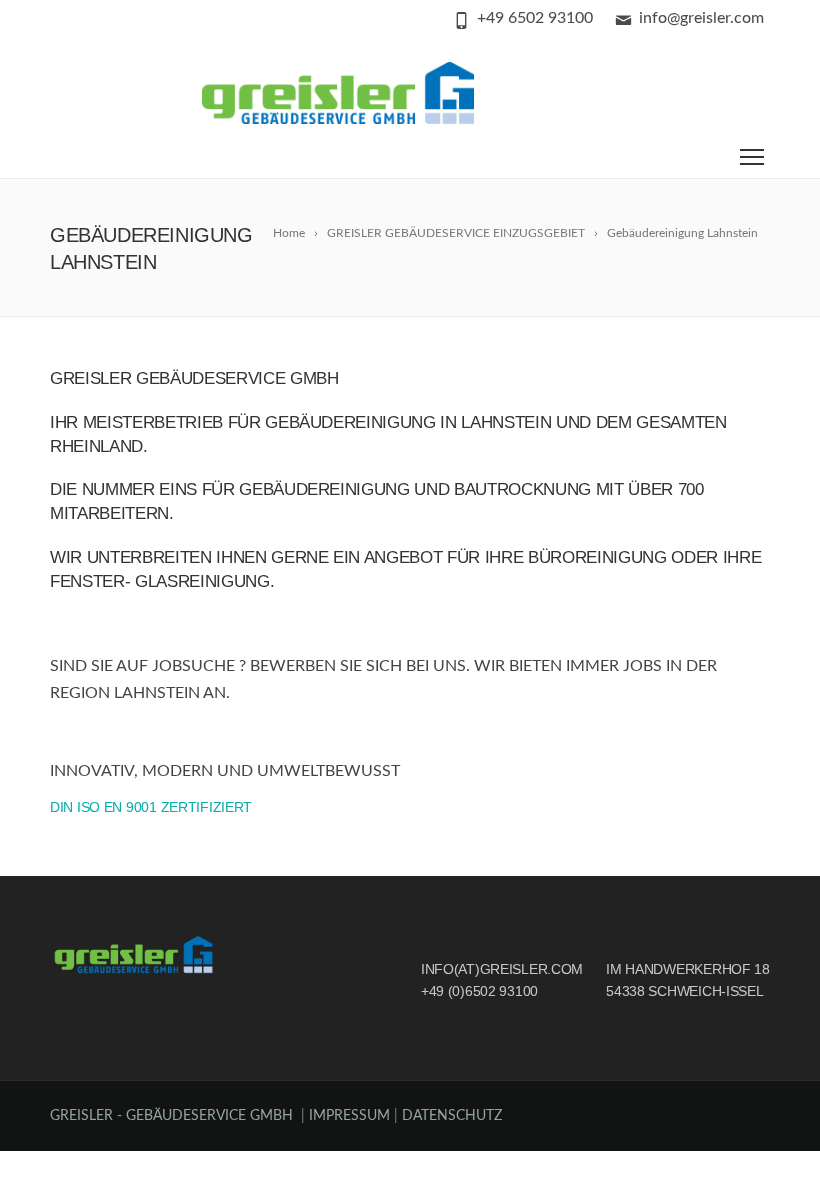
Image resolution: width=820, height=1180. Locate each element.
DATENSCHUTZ (452, 1116)
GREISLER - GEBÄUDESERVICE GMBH (171, 1116)
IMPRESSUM (351, 1116)
